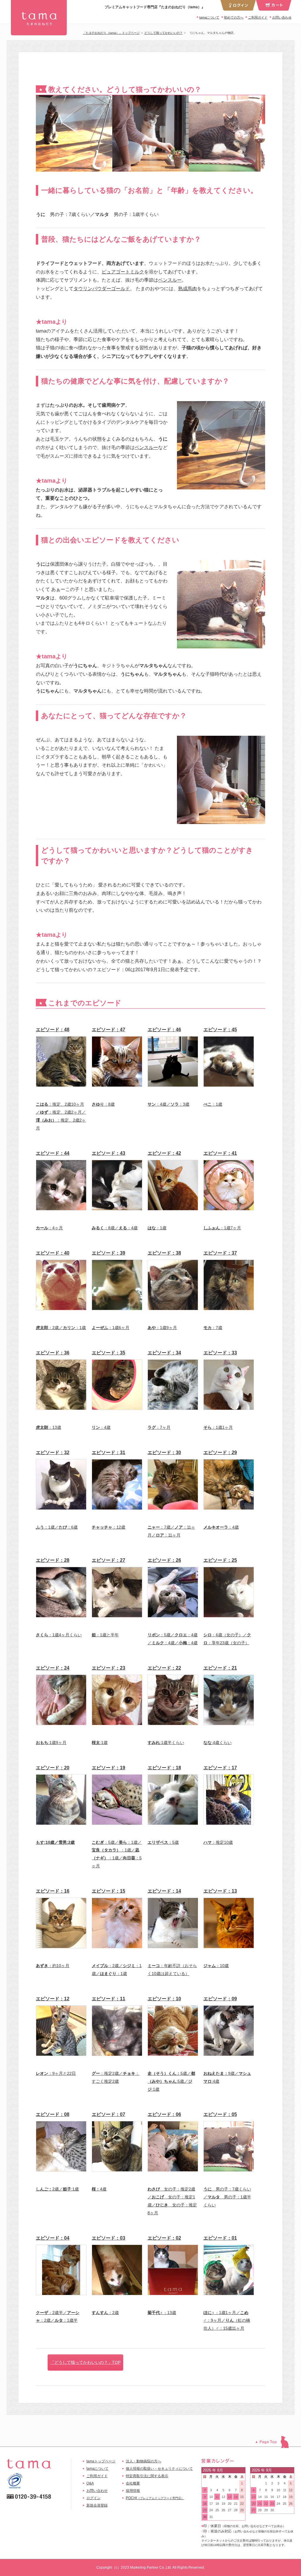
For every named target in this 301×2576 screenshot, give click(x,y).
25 (217, 2510)
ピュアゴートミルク (123, 272)
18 (217, 2504)
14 (236, 2497)
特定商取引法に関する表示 (147, 2476)
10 (211, 2497)
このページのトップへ (275, 2442)
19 (223, 2504)
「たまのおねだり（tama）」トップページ (111, 33)
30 (205, 2517)
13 (230, 2497)
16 (205, 2504)
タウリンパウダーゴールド (102, 289)
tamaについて (209, 17)
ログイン (93, 2498)
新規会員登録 (97, 2505)
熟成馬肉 (188, 289)
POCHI (155, 2498)
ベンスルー (170, 280)
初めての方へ (234, 17)
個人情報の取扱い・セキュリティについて (159, 2469)
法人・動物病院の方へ (143, 2461)
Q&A (90, 2483)
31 (211, 2517)
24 (211, 2510)
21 (236, 2504)
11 (217, 2497)
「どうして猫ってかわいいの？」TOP (85, 2362)
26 (223, 2510)
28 (236, 2510)
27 (230, 2510)
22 (242, 2504)
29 (242, 2510)
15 (242, 2497)
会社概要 (133, 2483)
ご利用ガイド (258, 17)
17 (211, 2504)
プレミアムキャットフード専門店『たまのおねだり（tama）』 (39, 18)
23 (205, 2510)
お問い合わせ (282, 17)
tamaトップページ (101, 2461)
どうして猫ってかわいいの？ (163, 33)
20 (230, 2504)
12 (223, 2497)
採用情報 (133, 2491)
